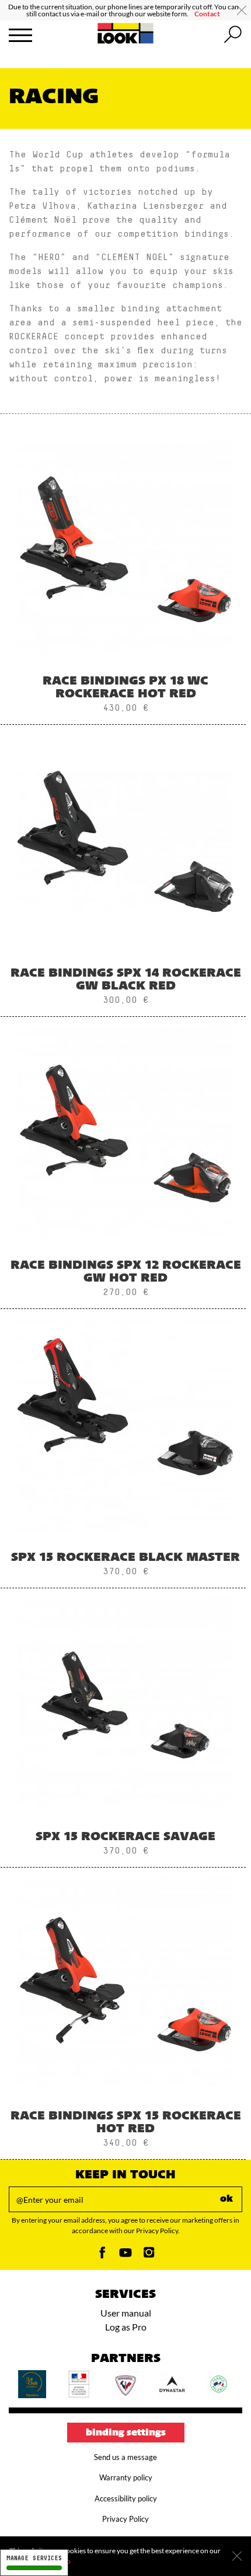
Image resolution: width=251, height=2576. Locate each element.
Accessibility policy (126, 2498)
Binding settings (126, 2433)
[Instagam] (149, 2256)
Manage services (34, 2558)
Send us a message (125, 2457)
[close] (242, 10)
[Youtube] (125, 2256)
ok (226, 2199)
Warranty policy (126, 2477)
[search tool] (233, 35)
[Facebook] (102, 2256)
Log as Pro (126, 2327)
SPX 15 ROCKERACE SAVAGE (125, 1837)
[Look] (126, 42)
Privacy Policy (125, 2519)
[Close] (237, 2556)
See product (126, 585)
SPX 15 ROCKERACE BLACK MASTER (125, 1558)
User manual (126, 2313)
